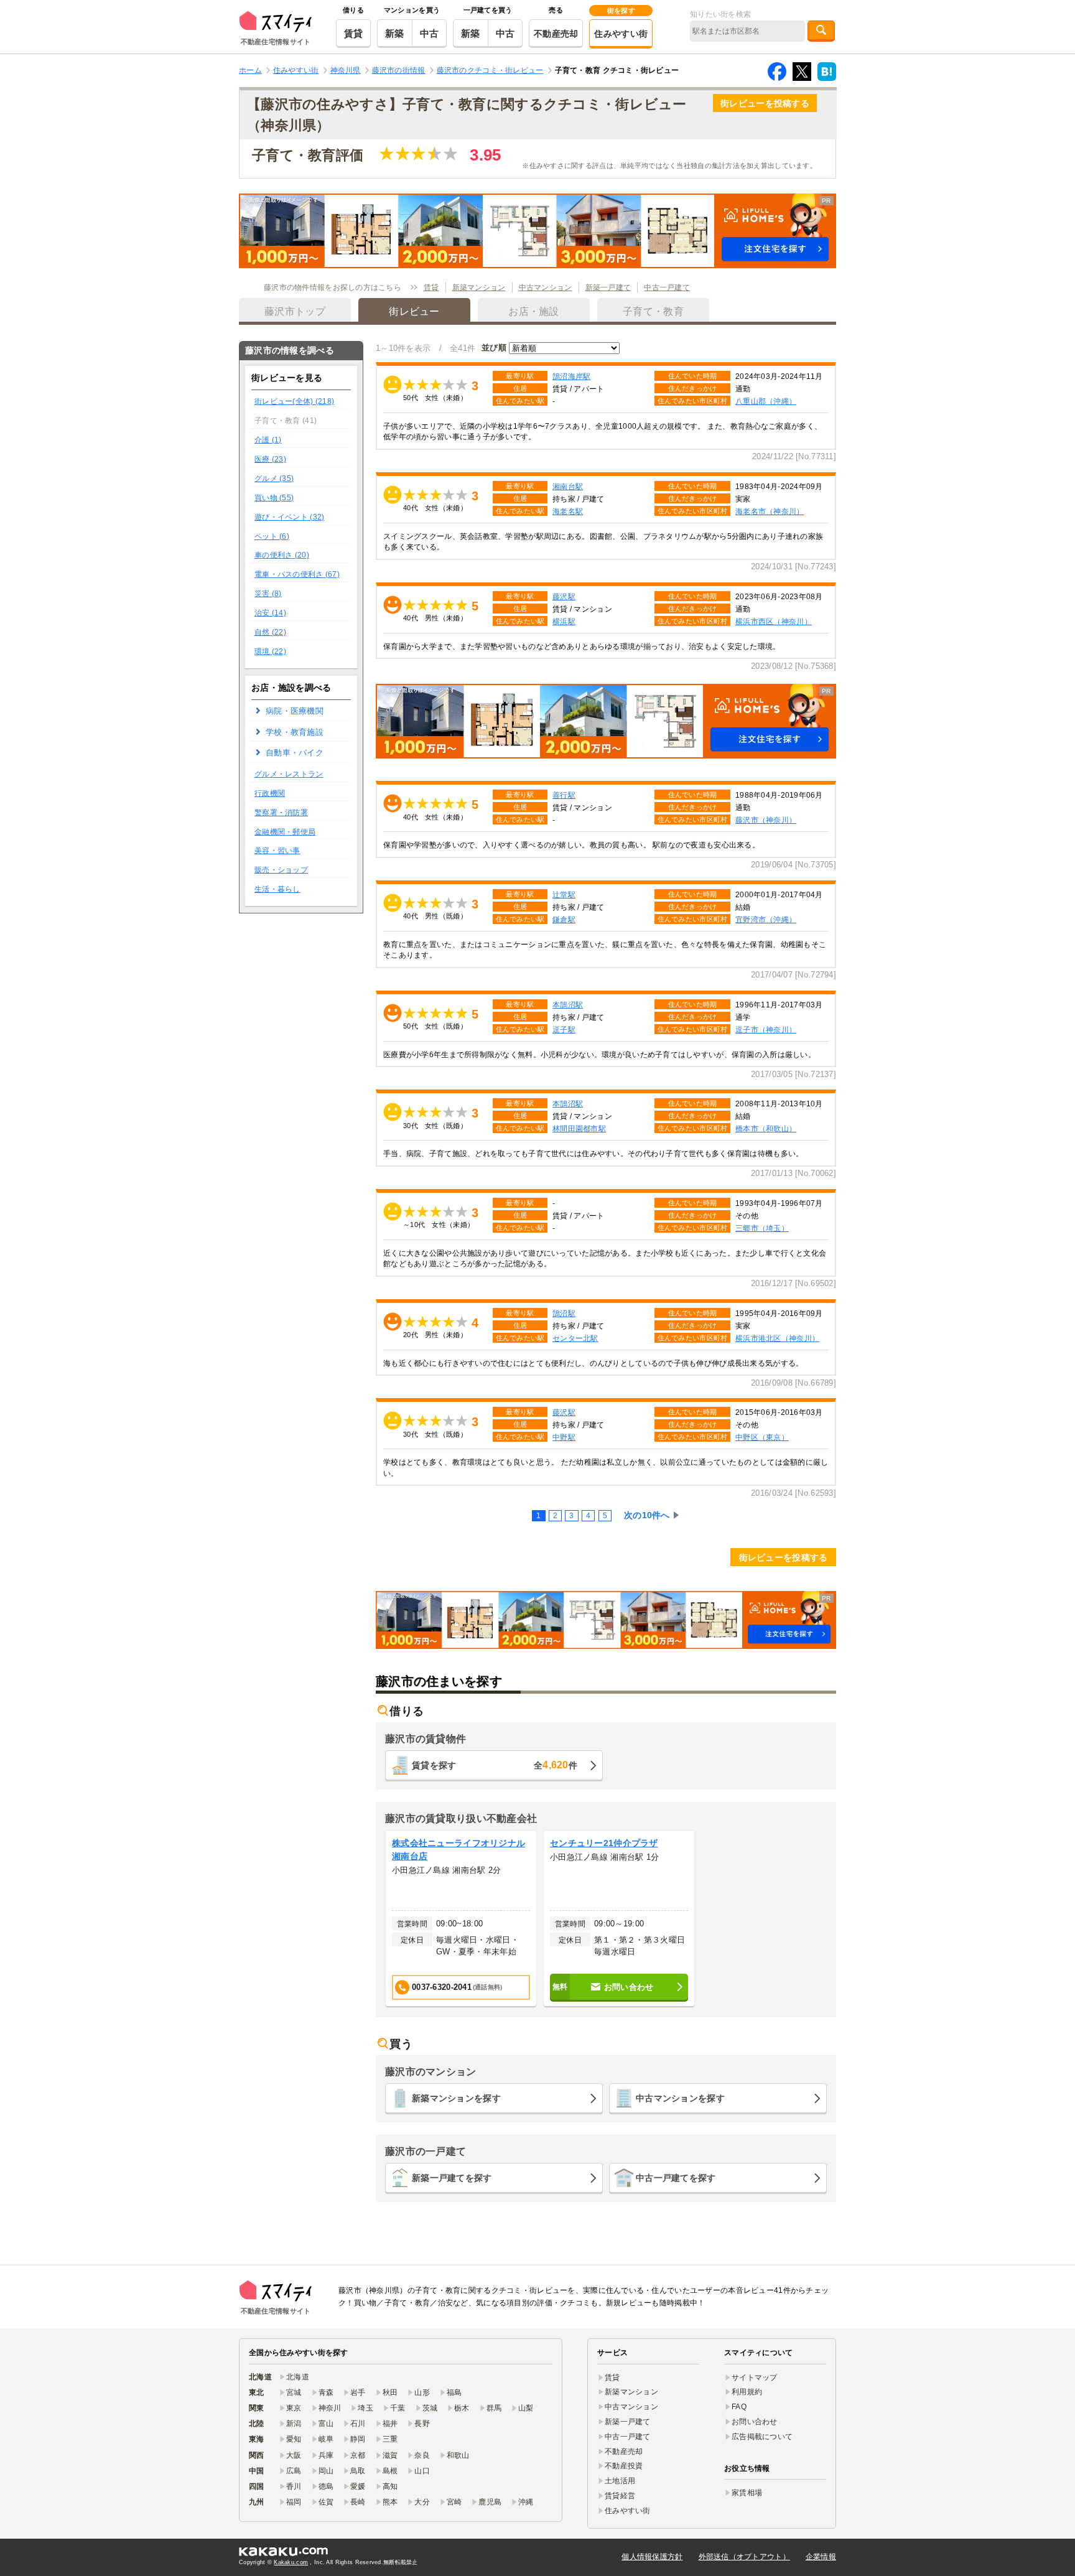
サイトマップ (755, 2378)
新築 (395, 33)
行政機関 (270, 793)
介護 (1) (268, 440)
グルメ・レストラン (289, 774)
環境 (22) (270, 651)
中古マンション (546, 287)
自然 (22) (270, 632)
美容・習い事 (277, 851)
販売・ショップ (281, 870)
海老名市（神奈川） (770, 511)
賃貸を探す (495, 1765)
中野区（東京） (762, 1437)
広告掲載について (762, 2437)
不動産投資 (624, 2466)
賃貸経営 (620, 2496)
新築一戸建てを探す (452, 2178)
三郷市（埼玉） (762, 1228)
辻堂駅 (564, 894)
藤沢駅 (564, 596)
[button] (537, 231)
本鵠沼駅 (568, 1005)
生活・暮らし (277, 889)
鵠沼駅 (564, 1313)
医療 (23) (270, 459)
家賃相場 (747, 2493)
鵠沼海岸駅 (571, 376)
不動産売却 (556, 34)
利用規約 (747, 2392)
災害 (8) (268, 594)
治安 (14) (270, 613)
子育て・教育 (653, 311)
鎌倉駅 (564, 919)
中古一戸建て (667, 287)
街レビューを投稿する (765, 103)
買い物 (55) (274, 498)
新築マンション (479, 287)
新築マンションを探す (456, 2098)
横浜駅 (564, 621)
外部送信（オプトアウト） (744, 2557)
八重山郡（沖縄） (766, 401)
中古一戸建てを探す (676, 2178)
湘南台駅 (568, 486)
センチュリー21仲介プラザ (604, 1843)
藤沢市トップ (295, 311)
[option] (461, 1919)
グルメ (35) (274, 478)
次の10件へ (647, 1515)
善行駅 (564, 795)
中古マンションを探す (680, 2098)
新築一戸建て (608, 287)
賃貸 (354, 33)
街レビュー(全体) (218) (294, 401)
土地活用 (620, 2481)
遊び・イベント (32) (289, 517)
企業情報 (821, 2557)
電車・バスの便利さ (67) (297, 574)
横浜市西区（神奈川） (774, 621)
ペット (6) (272, 536)
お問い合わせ (755, 2422)
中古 (430, 33)
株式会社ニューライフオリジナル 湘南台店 (458, 1850)
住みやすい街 (621, 34)
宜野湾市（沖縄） (766, 919)
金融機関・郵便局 (285, 832)
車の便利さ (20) (282, 555)
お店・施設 (533, 311)
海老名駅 (568, 511)
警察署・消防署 (281, 813)
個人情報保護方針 (652, 2557)
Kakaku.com (291, 2562)
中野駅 (564, 1437)
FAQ (739, 2407)
